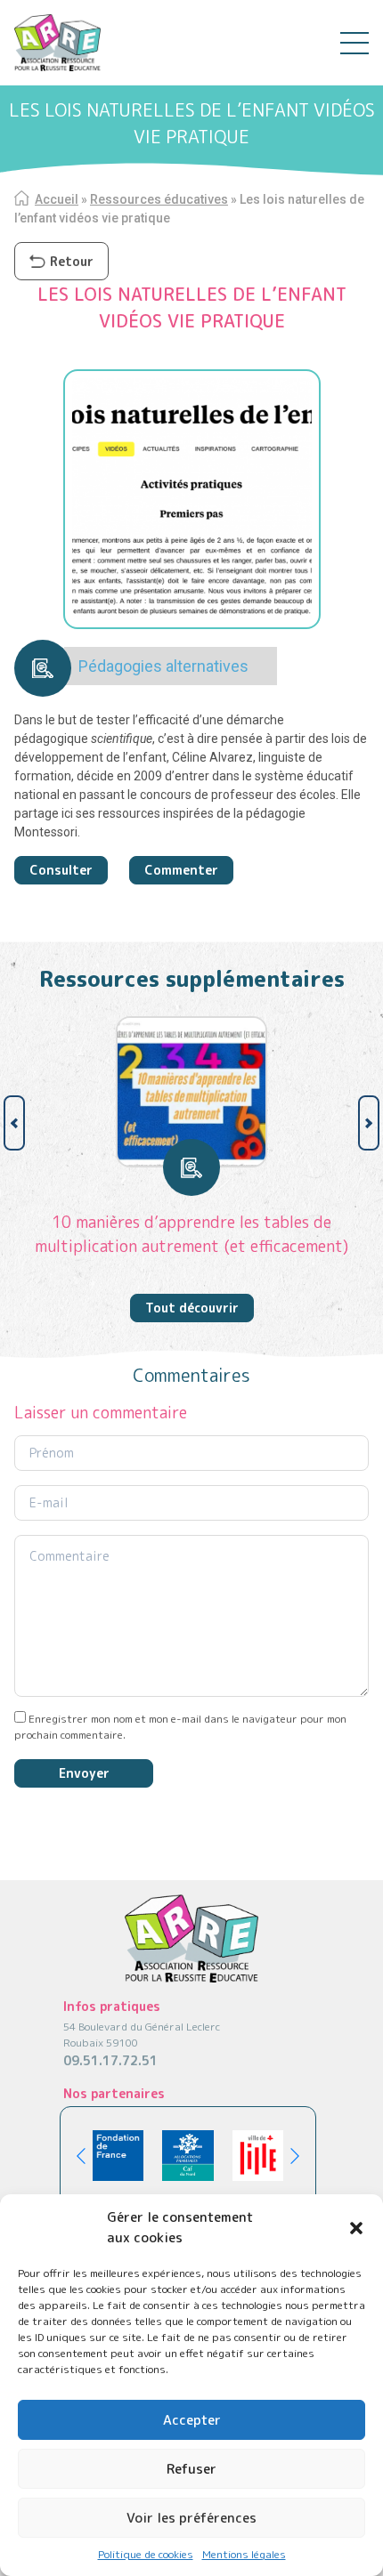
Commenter (181, 870)
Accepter (192, 2420)
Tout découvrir (192, 1308)
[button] (356, 2228)
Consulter (61, 870)
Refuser (191, 2469)
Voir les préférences (191, 2518)
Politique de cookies (146, 2554)
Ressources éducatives (159, 199)
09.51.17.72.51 (110, 2060)
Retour (72, 261)
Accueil (57, 199)
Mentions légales (244, 2554)
